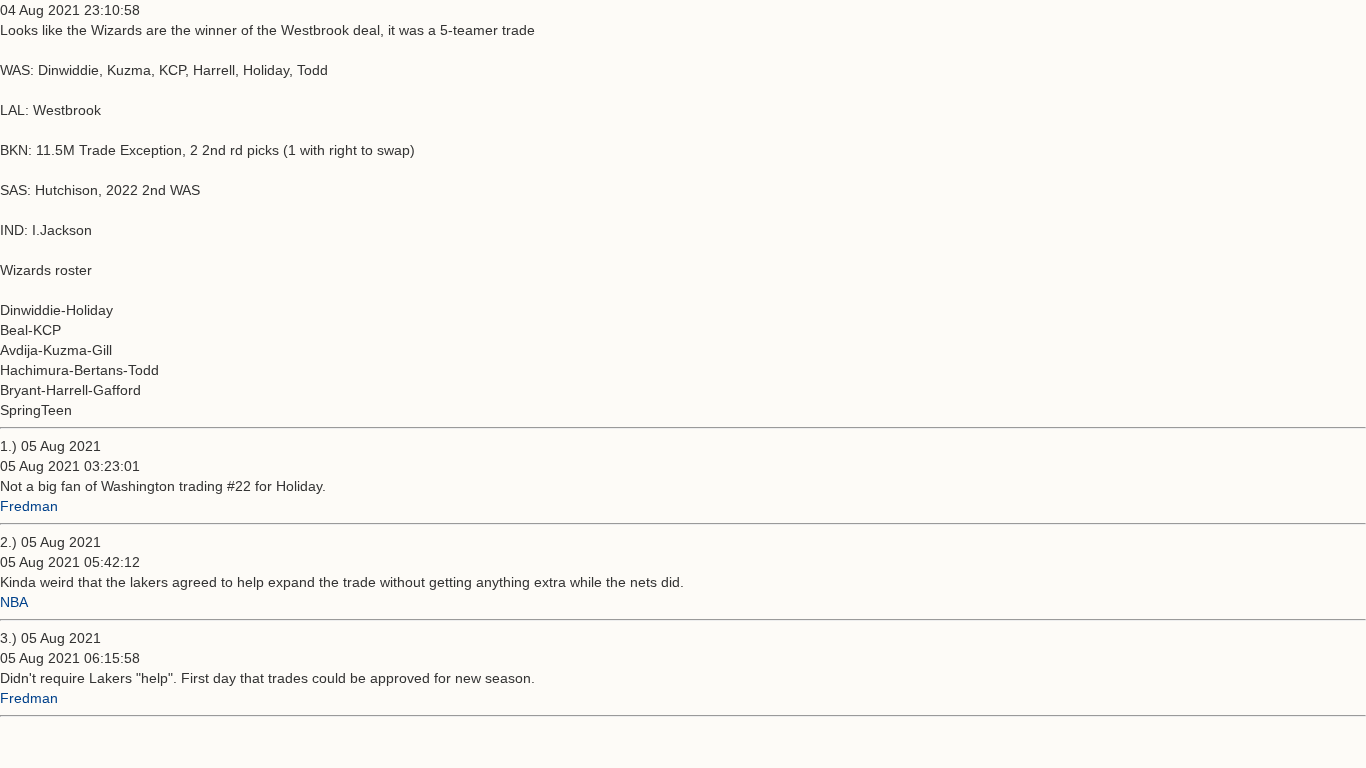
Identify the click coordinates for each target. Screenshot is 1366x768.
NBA (14, 602)
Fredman (29, 506)
